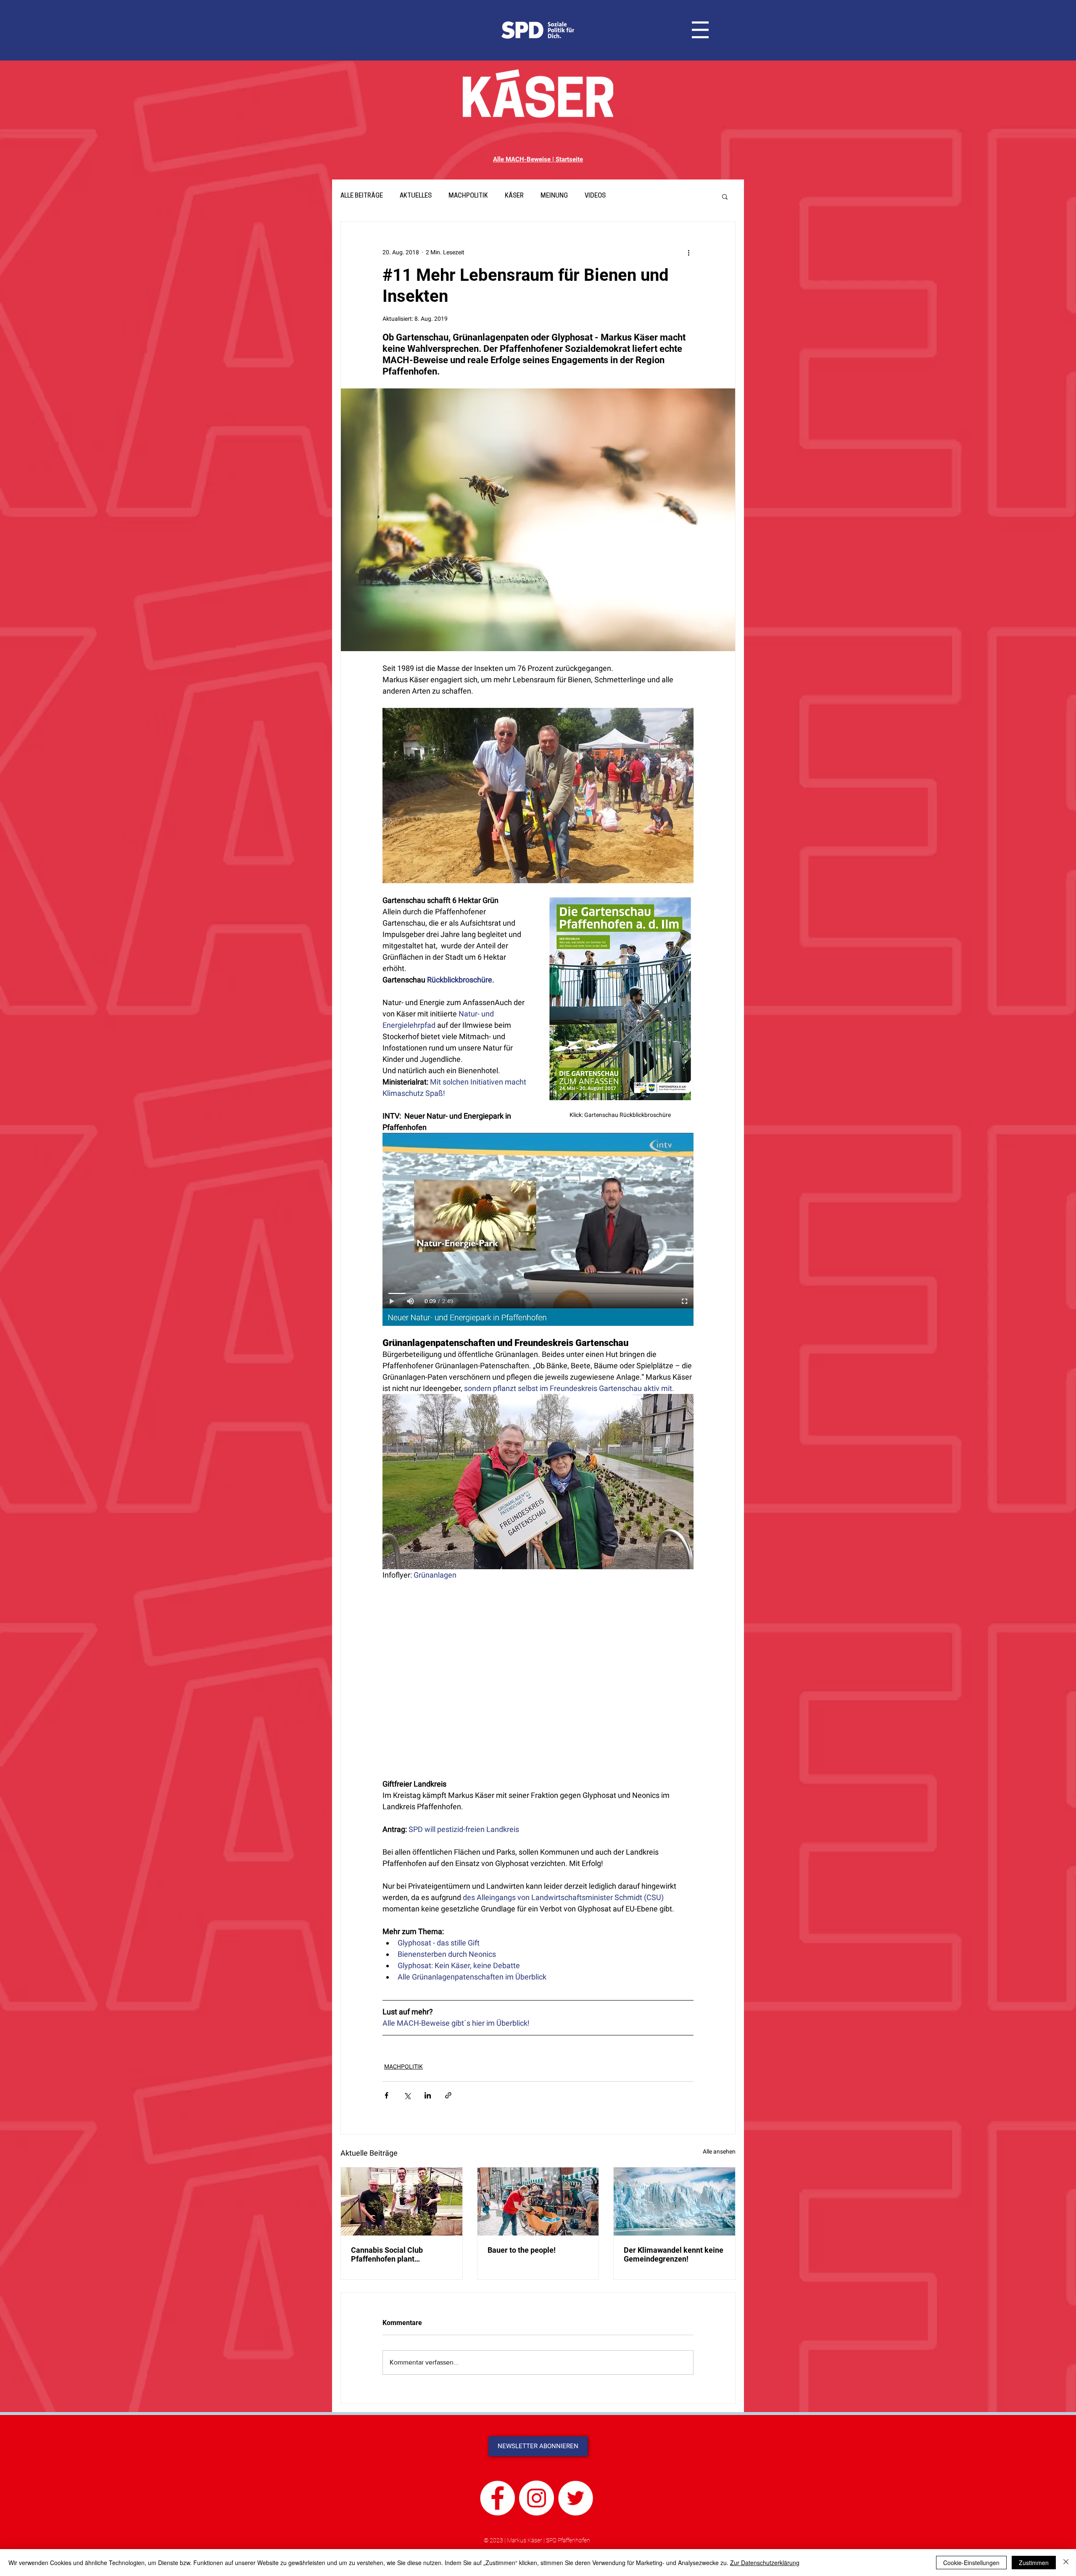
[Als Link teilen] (448, 2095)
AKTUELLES (416, 196)
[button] (700, 30)
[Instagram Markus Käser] (537, 2498)
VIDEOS (595, 196)
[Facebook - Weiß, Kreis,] (497, 2498)
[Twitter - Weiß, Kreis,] (576, 2498)
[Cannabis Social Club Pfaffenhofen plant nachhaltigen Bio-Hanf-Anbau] (402, 2201)
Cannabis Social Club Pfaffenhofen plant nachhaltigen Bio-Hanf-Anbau (401, 2254)
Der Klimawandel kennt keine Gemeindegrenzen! (674, 2254)
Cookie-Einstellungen (971, 2563)
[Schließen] (1066, 2563)
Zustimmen (1034, 2563)
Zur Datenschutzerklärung (765, 2563)
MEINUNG (554, 196)
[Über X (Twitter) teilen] (407, 2095)
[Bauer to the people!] (538, 2201)
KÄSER (514, 196)
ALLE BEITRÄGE (362, 196)
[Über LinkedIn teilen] (428, 2095)
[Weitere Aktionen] (688, 252)
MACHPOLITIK (468, 196)
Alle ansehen (719, 2151)
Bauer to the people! (522, 2250)
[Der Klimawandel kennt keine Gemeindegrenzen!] (674, 2201)
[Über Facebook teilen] (386, 2095)
